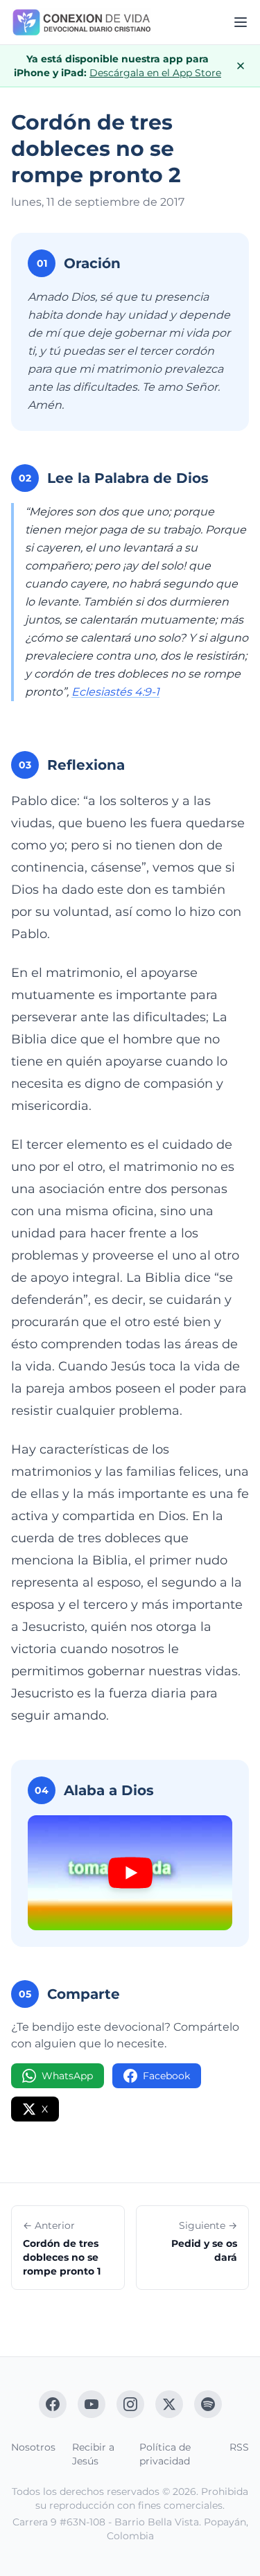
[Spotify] (208, 2404)
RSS (239, 2447)
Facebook (166, 2076)
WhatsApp (67, 2076)
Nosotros (33, 2447)
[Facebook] (53, 2404)
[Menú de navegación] (241, 22)
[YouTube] (92, 2404)
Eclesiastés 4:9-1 (115, 692)
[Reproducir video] (130, 1873)
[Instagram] (130, 2404)
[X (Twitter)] (169, 2404)
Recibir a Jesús (93, 2454)
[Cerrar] (241, 66)
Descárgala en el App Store (155, 73)
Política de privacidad (165, 2454)
